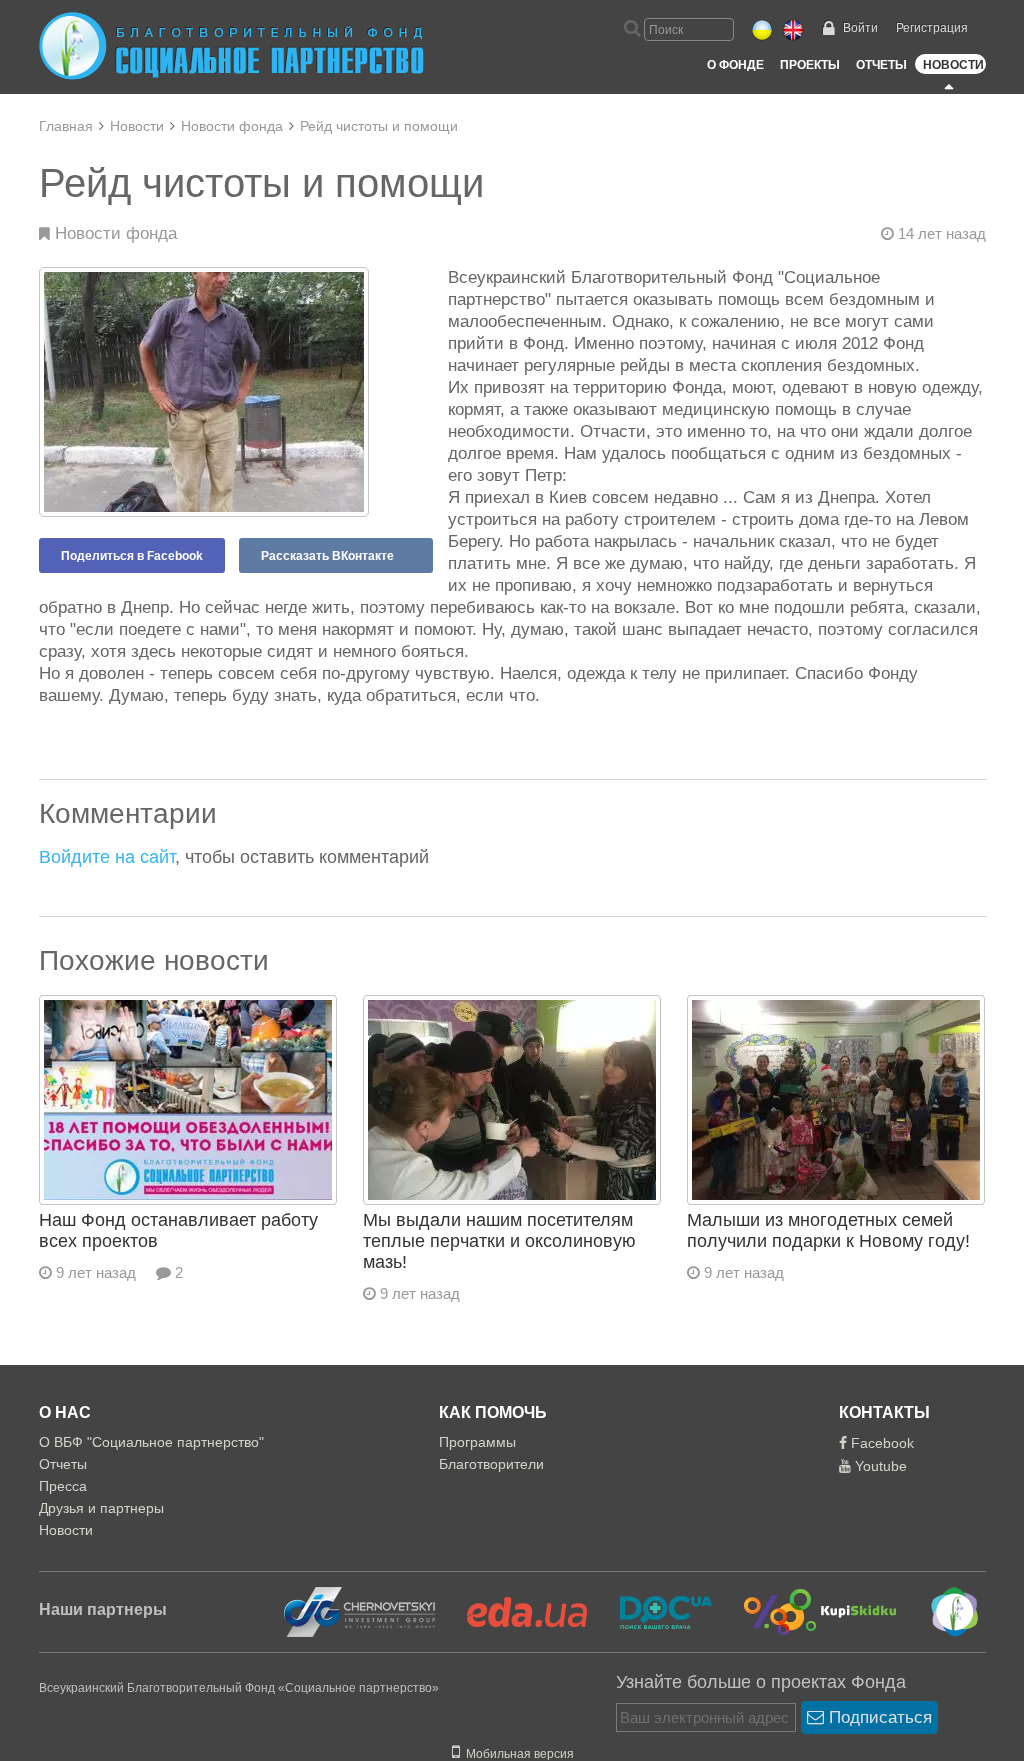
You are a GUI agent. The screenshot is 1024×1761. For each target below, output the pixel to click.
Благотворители (491, 1464)
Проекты (810, 65)
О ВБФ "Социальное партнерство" (151, 1442)
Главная (66, 126)
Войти (860, 28)
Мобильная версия (517, 1754)
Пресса (63, 1486)
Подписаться (878, 1717)
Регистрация (932, 28)
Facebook (880, 1443)
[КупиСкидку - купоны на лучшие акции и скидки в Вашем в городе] (808, 1611)
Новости (953, 65)
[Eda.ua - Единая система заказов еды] (515, 1611)
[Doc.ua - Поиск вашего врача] (653, 1611)
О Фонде (735, 65)
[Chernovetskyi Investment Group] (357, 1611)
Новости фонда (232, 126)
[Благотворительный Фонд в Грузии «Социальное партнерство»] (940, 1611)
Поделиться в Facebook (132, 556)
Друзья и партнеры (101, 1508)
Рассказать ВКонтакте (327, 556)
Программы (477, 1442)
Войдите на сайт (107, 857)
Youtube (879, 1466)
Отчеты (881, 65)
